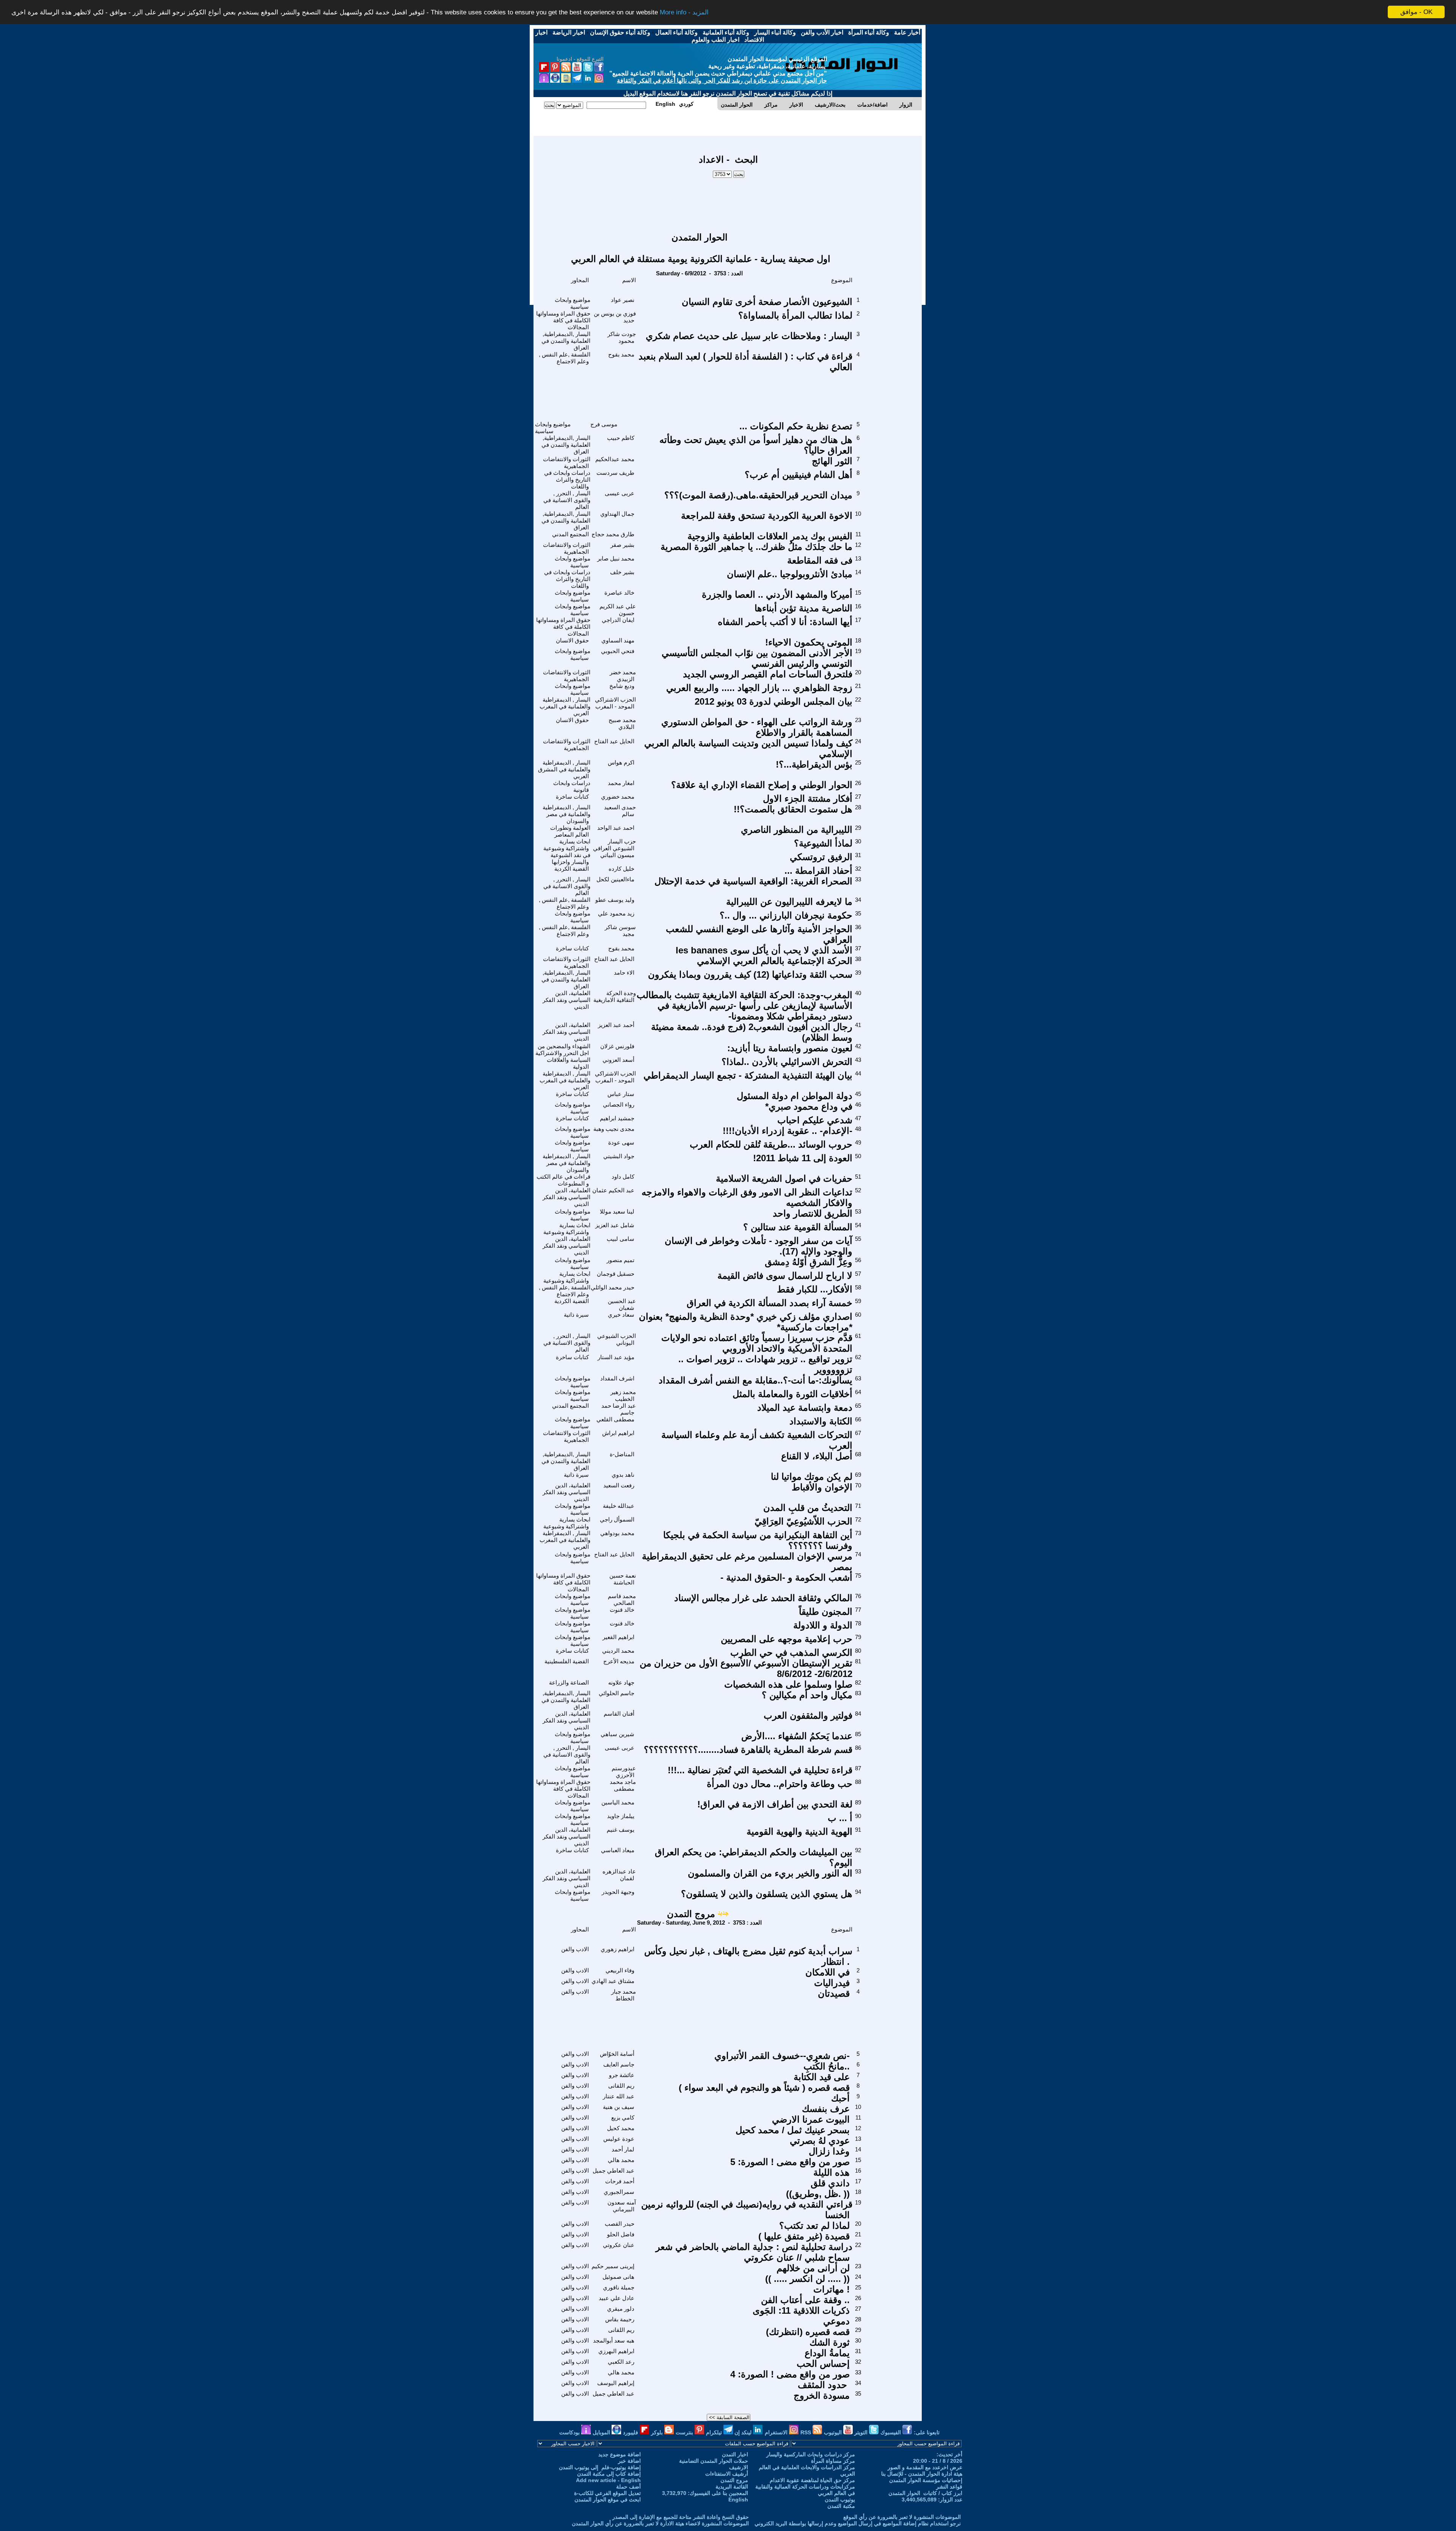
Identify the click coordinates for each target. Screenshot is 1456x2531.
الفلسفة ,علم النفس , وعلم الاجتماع (565, 358)
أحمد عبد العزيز (616, 1025)
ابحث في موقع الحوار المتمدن (608, 2500)
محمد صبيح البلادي (622, 723)
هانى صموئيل (618, 2277)
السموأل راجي (617, 1519)
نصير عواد (623, 300)
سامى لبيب (621, 1239)
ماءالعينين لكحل (615, 879)
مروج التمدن (691, 1914)
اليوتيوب (834, 2432)
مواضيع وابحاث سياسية (573, 303)
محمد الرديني (618, 1651)
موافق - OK (1416, 12)
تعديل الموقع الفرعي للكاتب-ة (607, 2493)
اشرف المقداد (617, 1378)
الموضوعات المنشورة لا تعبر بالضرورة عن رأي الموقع (902, 2517)
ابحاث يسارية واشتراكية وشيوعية (567, 845)
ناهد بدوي (623, 1475)
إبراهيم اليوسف (616, 2383)
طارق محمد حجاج (613, 534)
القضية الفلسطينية (567, 1661)
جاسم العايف (619, 2064)
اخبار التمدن (735, 2454)
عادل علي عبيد (617, 2298)
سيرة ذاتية (576, 1315)
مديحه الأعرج (619, 1661)
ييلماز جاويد (621, 1816)
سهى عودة (621, 1142)
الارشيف (739, 2467)
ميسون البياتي (617, 855)
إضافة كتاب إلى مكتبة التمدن (609, 2474)
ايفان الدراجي (618, 620)
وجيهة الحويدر (618, 1892)
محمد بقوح (621, 354)
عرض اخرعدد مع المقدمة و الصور (925, 2467)
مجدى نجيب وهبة (614, 1129)
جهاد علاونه (621, 1682)
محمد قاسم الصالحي (622, 1599)
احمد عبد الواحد (616, 828)
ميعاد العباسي (618, 1850)
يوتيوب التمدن (840, 2500)
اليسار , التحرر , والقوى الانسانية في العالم (567, 500)
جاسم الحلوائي (617, 1693)
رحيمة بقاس (620, 2319)
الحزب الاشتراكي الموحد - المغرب (615, 703)
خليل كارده (621, 869)
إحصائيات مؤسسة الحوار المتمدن (926, 2480)
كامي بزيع (623, 2117)
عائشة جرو (622, 2075)
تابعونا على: (927, 2432)
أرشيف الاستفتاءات (727, 2474)
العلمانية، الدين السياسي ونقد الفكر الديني (566, 1000)
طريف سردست (615, 473)
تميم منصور (621, 1260)
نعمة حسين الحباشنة (623, 1579)
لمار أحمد (623, 2149)
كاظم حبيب (621, 438)
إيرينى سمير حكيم (613, 2266)
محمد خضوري (618, 797)
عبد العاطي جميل (613, 2171)
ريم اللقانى (621, 2086)
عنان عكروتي (619, 2245)
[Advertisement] (728, 201)
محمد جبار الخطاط (624, 1995)
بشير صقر (622, 545)
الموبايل (602, 2432)
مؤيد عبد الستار (616, 1357)
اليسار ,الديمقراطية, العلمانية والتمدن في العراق (566, 341)
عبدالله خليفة (619, 1506)
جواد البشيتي (619, 1156)
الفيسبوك (891, 2432)
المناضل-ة (622, 1454)
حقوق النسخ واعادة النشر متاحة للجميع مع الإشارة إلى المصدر (681, 2517)
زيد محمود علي (616, 913)
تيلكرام (715, 2432)
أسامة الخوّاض (617, 2054)
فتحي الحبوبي (618, 651)
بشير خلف (622, 572)
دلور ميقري (621, 2309)
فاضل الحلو (621, 2234)
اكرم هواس (621, 762)
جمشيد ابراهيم (617, 1118)
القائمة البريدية (732, 2487)
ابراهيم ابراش (618, 1433)
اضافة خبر (629, 2461)
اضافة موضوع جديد (620, 2454)
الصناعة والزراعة (569, 1682)
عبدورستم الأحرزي (624, 1772)
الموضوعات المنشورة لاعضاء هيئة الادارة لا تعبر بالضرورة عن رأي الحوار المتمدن (660, 2523)
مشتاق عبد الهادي (613, 1981)
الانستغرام (777, 2432)
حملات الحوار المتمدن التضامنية (714, 2461)
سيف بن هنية (619, 2107)
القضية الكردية (572, 869)
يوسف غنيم (621, 1830)
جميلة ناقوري (619, 2287)
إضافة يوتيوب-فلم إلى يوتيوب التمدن (600, 2467)
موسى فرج (604, 424)
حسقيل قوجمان (616, 1274)
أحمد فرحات (620, 2181)
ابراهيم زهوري (617, 1949)
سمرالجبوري (619, 2192)
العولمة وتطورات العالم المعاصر (570, 831)
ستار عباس (621, 1094)
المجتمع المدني (570, 534)
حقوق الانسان (572, 640)
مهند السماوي (618, 640)
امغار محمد (621, 783)
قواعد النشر (949, 2487)
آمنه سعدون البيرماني (622, 2206)
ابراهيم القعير (618, 1637)
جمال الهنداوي (617, 514)
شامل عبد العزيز (615, 1225)
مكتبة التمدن (841, 2506)
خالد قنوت (622, 1610)
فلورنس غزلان (617, 1046)
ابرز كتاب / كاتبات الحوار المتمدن (925, 2493)
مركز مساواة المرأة (833, 2461)
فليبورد (631, 2432)
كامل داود (623, 1177)
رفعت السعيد (619, 1485)
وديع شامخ (622, 686)
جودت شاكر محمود (622, 337)
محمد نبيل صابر (616, 558)
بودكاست (570, 2432)
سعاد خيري (621, 1315)
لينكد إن (744, 2432)
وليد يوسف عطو (615, 900)
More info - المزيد (684, 12)
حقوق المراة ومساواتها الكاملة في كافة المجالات (563, 320)
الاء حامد (624, 973)
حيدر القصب (620, 2224)
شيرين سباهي (617, 1734)
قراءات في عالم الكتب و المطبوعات (563, 1180)
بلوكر (658, 2432)
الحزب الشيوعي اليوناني (617, 1339)
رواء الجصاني (619, 1105)
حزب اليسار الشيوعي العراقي (614, 845)
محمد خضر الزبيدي (623, 676)
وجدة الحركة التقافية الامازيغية (615, 996)
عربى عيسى (620, 493)
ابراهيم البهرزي (616, 2351)
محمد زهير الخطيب (623, 1395)
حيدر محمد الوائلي (613, 1287)
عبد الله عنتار (619, 2096)
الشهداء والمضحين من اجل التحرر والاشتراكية (563, 1050)
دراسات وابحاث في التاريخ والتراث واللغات (567, 480)
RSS (806, 2432)
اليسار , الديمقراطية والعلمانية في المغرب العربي (565, 706)
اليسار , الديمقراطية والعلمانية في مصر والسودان (566, 814)
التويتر (862, 2432)
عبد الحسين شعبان (622, 1304)
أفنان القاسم (619, 1714)
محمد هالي (621, 2160)
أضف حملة (628, 2487)
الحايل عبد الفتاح (614, 741)
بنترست (685, 2432)
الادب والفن (575, 1949)
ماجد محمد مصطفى (623, 1785)
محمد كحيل (621, 2128)
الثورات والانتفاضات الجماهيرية (567, 462)
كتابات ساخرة (572, 797)
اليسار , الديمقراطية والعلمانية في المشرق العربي (564, 769)
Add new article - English (608, 2480)
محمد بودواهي (617, 1533)
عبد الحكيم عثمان (613, 1190)
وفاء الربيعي (620, 1970)
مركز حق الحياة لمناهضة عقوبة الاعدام (812, 2480)
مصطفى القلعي (615, 1419)
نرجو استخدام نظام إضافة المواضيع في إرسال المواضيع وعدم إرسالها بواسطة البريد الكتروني (858, 2523)
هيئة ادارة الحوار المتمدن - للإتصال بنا (922, 2474)
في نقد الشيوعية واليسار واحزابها (570, 858)
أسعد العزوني (618, 1060)
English (738, 2500)
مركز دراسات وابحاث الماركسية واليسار (811, 2454)
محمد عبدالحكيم (615, 459)
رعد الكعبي (621, 2362)
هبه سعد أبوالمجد (614, 2340)
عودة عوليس (619, 2139)
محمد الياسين (618, 1802)
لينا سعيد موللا (617, 1211)
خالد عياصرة (619, 593)
